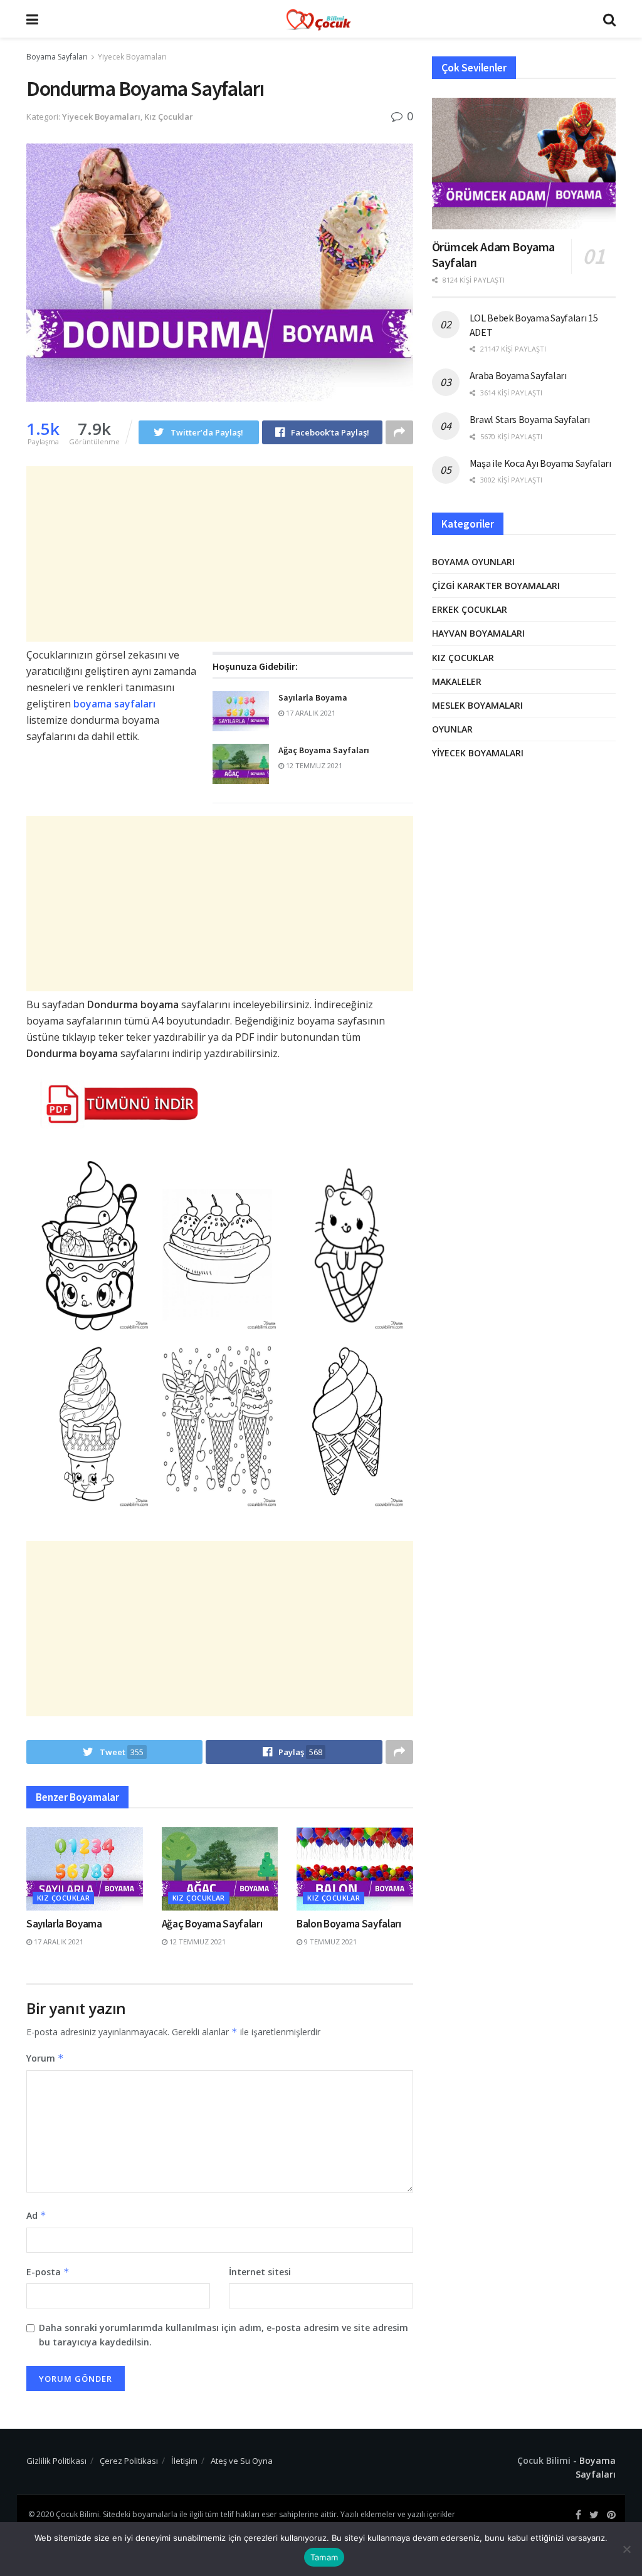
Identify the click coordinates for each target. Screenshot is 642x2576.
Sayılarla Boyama (313, 697)
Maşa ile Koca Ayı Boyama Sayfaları (540, 463)
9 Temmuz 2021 (329, 1942)
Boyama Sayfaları (57, 57)
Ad (36, 2215)
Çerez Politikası (129, 2461)
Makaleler (457, 681)
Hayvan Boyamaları (478, 633)
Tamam (324, 2557)
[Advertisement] (220, 554)
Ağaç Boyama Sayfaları (324, 750)
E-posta (48, 2272)
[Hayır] (626, 2549)
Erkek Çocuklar (470, 609)
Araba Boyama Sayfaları (518, 375)
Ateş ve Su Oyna (242, 2461)
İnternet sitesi (260, 2272)
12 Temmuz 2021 (313, 765)
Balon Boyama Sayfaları (349, 1924)
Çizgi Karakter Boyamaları (496, 586)
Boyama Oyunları (473, 562)
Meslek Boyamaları (477, 705)
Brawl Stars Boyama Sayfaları (530, 419)
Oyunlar (452, 729)
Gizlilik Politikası (56, 2461)
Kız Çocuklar (169, 117)
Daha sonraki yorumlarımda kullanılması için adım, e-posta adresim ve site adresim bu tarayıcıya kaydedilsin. (224, 2334)
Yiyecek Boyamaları (132, 57)
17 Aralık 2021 (310, 713)
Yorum (45, 2058)
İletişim (184, 2461)
